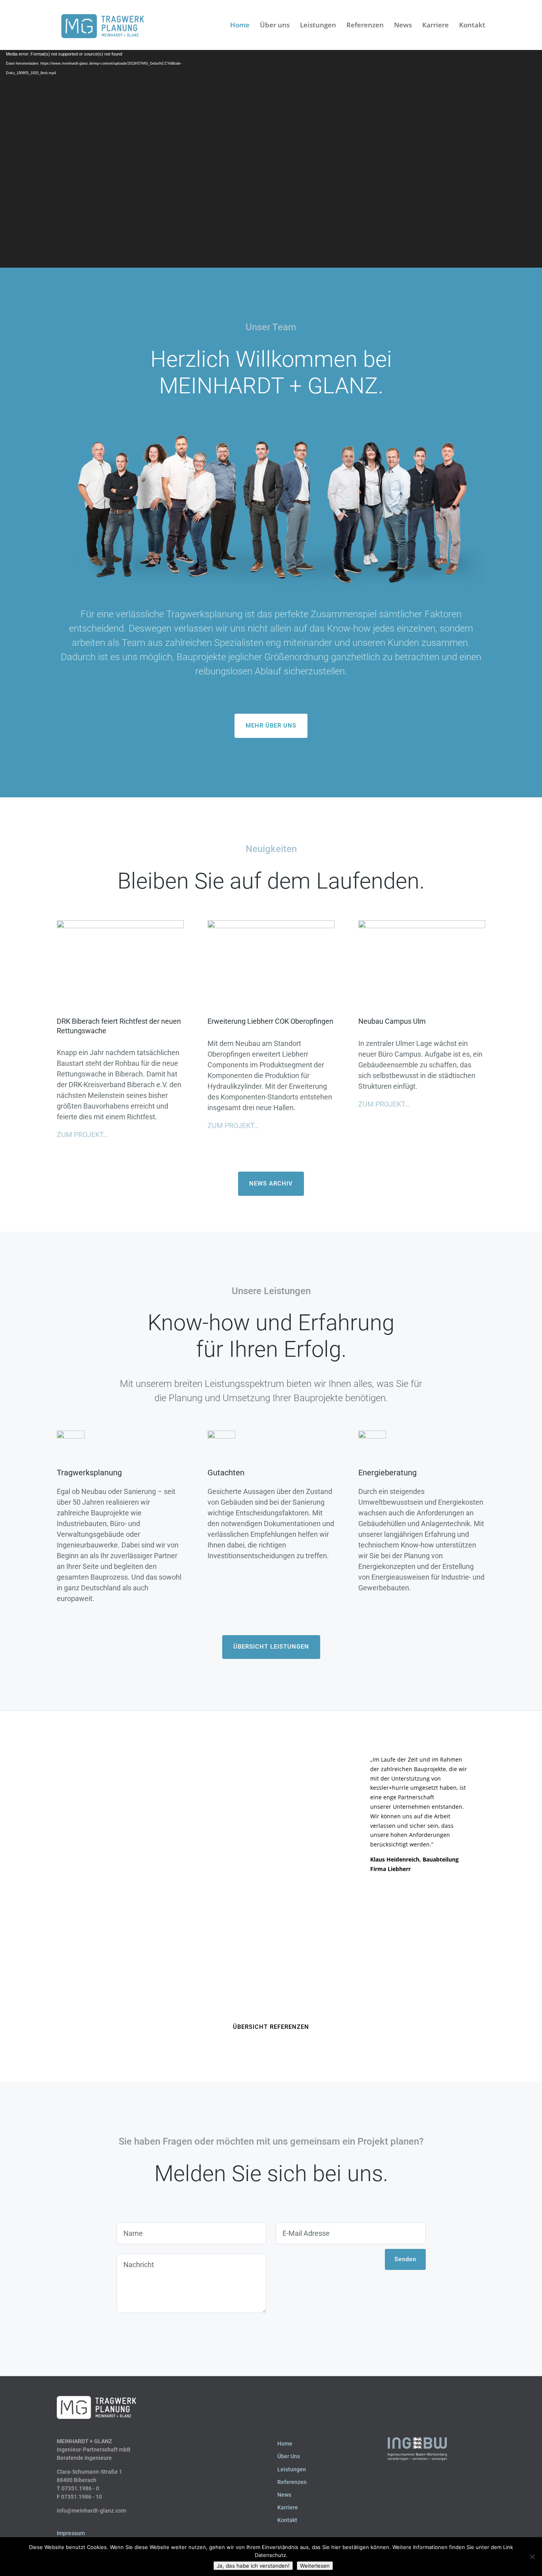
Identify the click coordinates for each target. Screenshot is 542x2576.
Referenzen (365, 26)
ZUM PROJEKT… (82, 1135)
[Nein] (532, 2557)
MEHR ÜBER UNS (271, 726)
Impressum (71, 2533)
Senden (405, 2259)
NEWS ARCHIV (271, 1184)
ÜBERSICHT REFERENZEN (271, 2027)
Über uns (275, 26)
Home (240, 26)
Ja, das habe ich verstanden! (253, 2566)
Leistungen (318, 26)
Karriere (435, 26)
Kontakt (472, 26)
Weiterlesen (315, 2566)
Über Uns (289, 2456)
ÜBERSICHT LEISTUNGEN (271, 1647)
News (403, 26)
